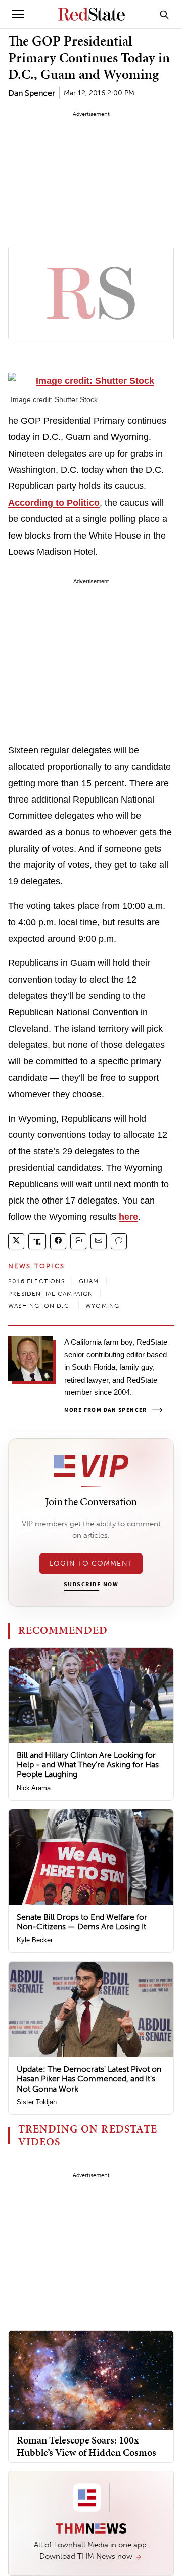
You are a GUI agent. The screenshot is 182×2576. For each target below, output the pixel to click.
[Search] (164, 14)
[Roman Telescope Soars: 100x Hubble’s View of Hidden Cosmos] (91, 2380)
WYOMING (102, 1306)
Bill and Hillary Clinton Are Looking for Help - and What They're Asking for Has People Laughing (88, 1765)
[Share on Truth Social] (37, 1241)
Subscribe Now (91, 1585)
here (128, 1217)
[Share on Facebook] (58, 1241)
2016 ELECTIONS (36, 1281)
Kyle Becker (35, 1940)
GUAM (89, 1281)
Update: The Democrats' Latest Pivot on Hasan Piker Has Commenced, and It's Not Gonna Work (89, 2079)
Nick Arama (34, 1788)
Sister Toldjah (37, 2102)
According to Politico (54, 503)
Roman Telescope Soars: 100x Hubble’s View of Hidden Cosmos (86, 2446)
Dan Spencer (32, 93)
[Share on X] (16, 1241)
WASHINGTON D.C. (40, 1306)
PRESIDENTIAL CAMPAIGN (51, 1294)
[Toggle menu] (18, 14)
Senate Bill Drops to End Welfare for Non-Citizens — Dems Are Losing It (82, 1922)
